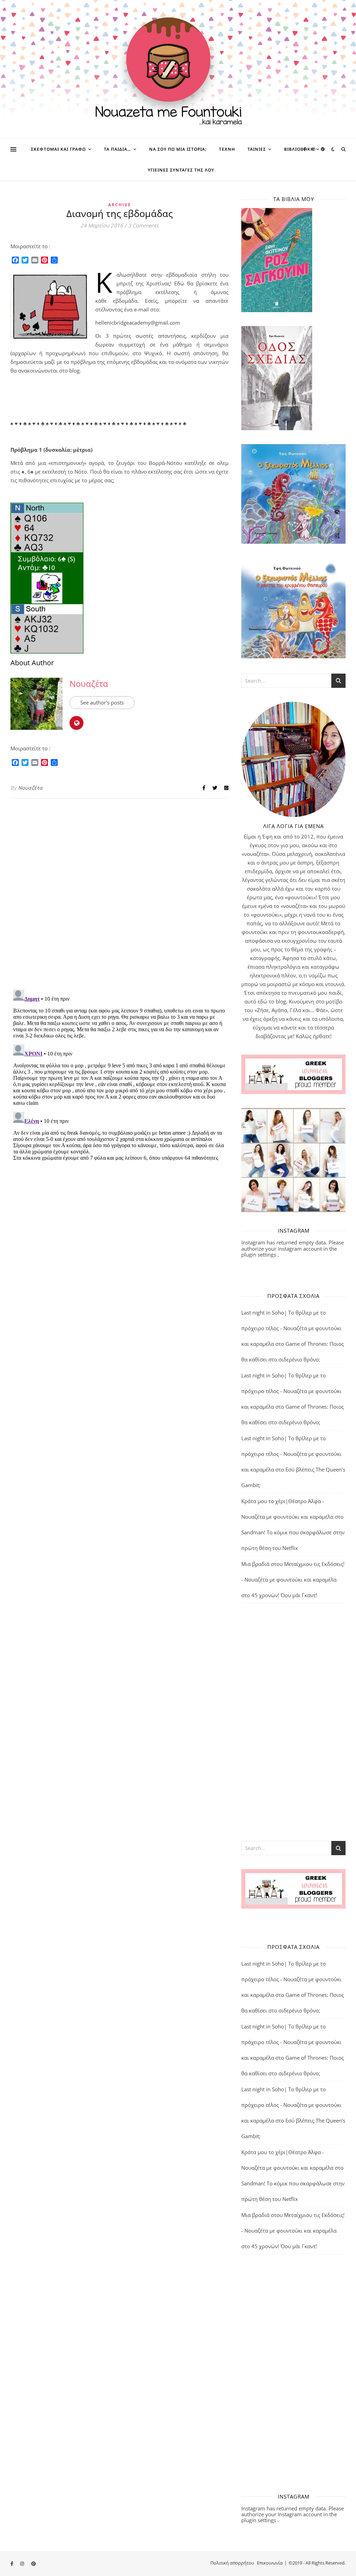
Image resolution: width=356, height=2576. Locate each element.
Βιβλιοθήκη (299, 149)
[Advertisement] (293, 1721)
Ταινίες (257, 149)
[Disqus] (119, 895)
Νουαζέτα (89, 683)
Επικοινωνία (270, 2563)
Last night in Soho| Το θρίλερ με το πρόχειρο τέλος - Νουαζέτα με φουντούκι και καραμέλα (291, 1328)
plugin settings (259, 1254)
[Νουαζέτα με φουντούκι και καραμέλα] (178, 69)
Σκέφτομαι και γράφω (58, 149)
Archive (120, 205)
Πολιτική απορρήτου (232, 2563)
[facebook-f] (305, 149)
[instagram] (314, 149)
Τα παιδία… (118, 149)
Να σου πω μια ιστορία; (178, 149)
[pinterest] (323, 149)
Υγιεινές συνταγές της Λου (181, 170)
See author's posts (102, 702)
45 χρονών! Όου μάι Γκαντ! (284, 1595)
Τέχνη (227, 149)
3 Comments (143, 225)
